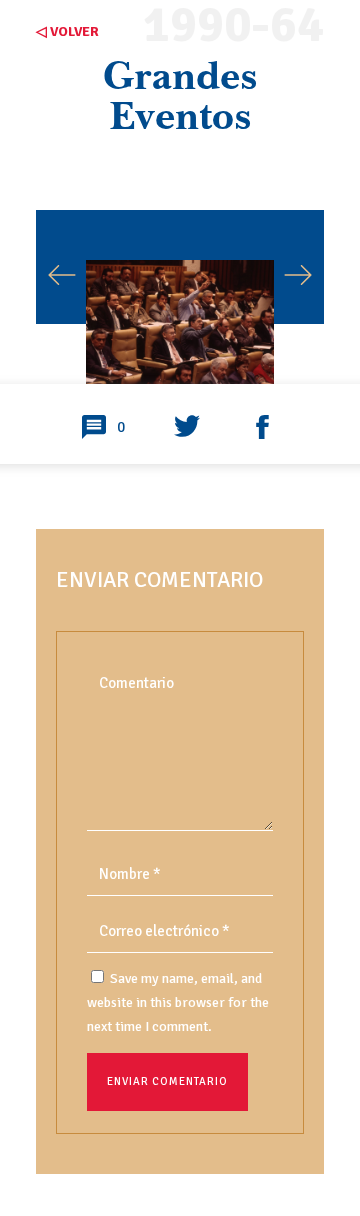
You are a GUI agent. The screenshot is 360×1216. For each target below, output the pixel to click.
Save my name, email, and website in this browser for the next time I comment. (178, 1002)
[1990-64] (180, 312)
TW (187, 428)
